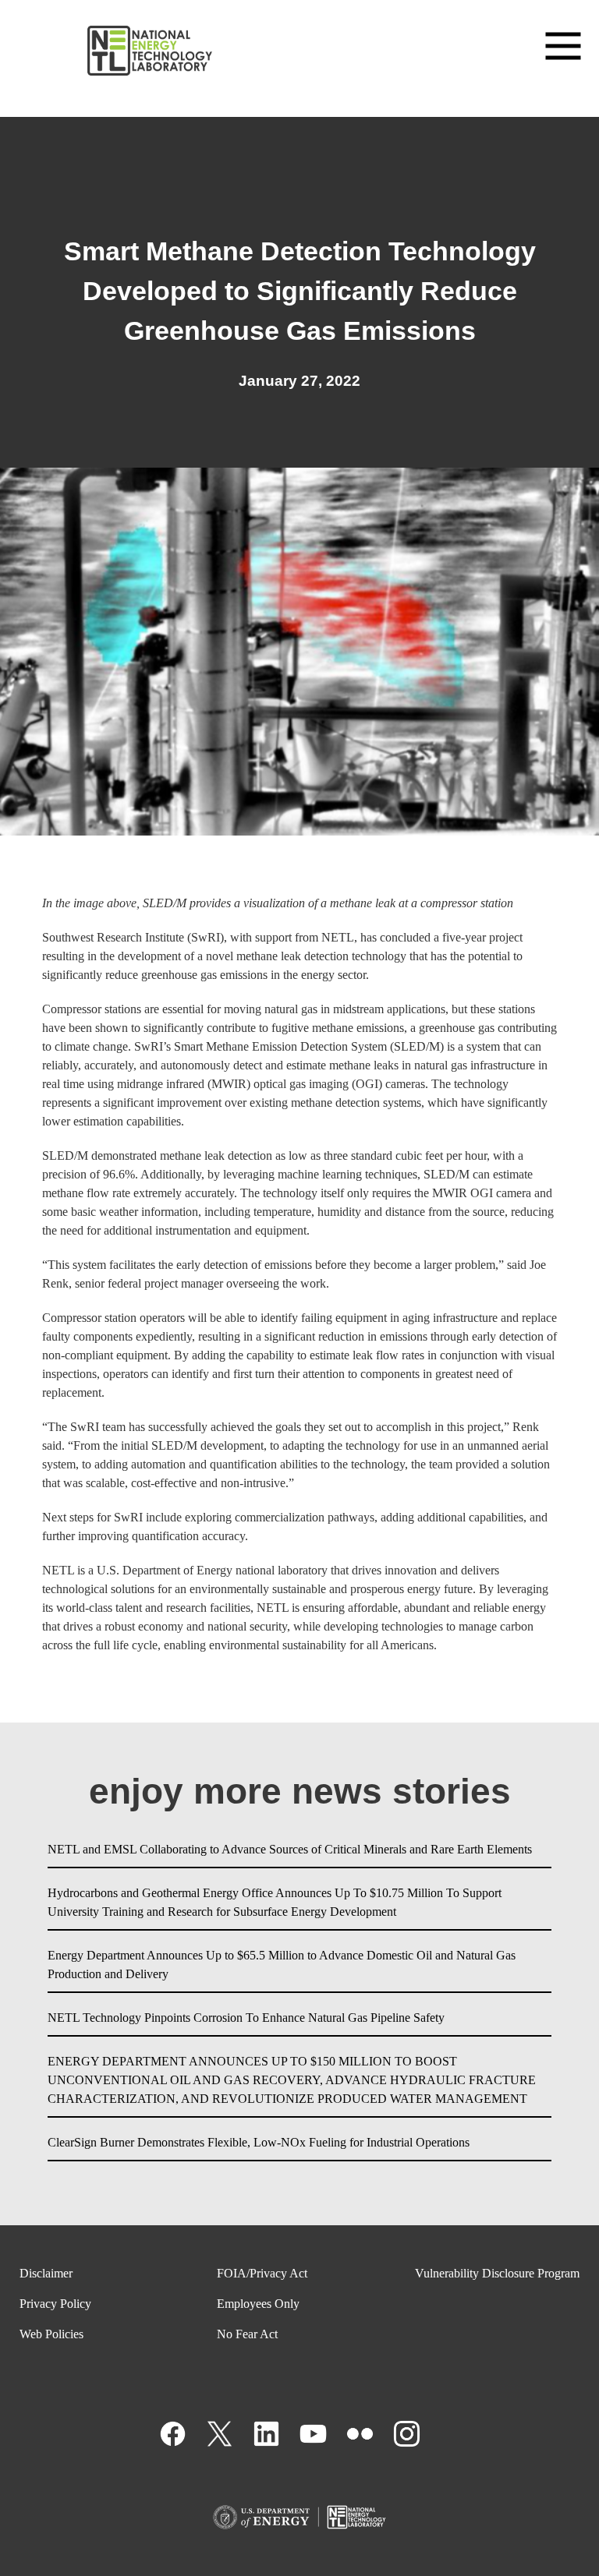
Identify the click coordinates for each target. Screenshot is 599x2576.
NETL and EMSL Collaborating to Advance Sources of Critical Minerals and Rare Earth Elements (290, 1849)
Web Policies (51, 2334)
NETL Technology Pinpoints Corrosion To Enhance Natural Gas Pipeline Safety (246, 2018)
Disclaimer (46, 2273)
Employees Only (258, 2304)
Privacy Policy (55, 2304)
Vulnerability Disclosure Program (497, 2273)
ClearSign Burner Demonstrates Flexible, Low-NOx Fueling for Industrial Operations (259, 2142)
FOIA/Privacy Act (262, 2273)
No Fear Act (247, 2334)
